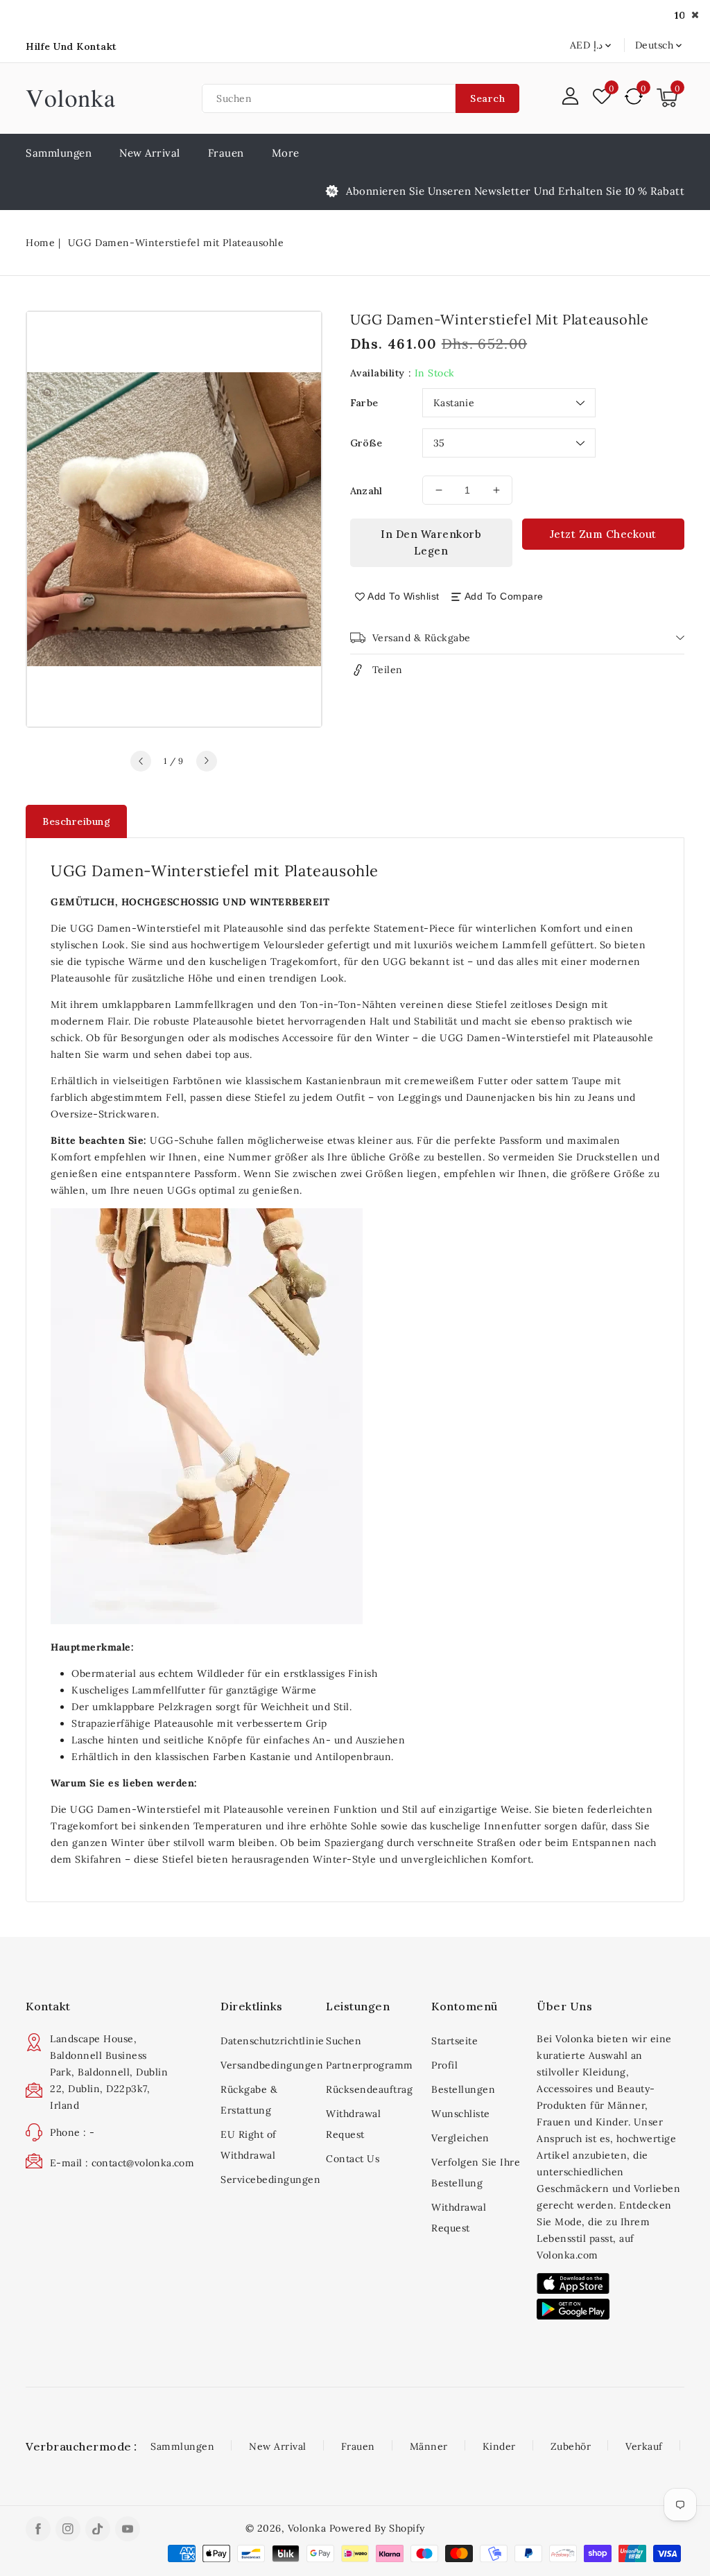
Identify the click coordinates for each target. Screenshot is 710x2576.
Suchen (344, 2041)
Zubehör (571, 2446)
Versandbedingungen (268, 2065)
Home (40, 243)
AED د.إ (586, 45)
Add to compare (504, 596)
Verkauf (644, 2446)
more (286, 153)
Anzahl (366, 491)
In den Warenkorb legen (431, 542)
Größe (366, 443)
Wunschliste (461, 2114)
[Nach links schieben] (141, 761)
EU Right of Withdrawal (249, 2145)
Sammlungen (182, 2446)
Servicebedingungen (268, 2179)
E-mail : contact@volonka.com (122, 2163)
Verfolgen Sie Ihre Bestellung (476, 2173)
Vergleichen (460, 2138)
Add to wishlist (404, 596)
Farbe (364, 403)
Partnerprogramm (370, 2065)
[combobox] (329, 98)
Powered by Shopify (377, 2528)
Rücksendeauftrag (369, 2089)
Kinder (499, 2446)
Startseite (454, 2041)
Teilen (388, 670)
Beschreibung (76, 821)
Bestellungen (463, 2089)
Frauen (226, 153)
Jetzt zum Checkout (603, 534)
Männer (429, 2446)
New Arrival (278, 2446)
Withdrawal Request (353, 2124)
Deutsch (655, 45)
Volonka (307, 2528)
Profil (444, 2065)
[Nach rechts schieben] (207, 761)
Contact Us (353, 2159)
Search (487, 98)
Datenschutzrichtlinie (268, 2041)
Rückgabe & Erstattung (249, 2100)
